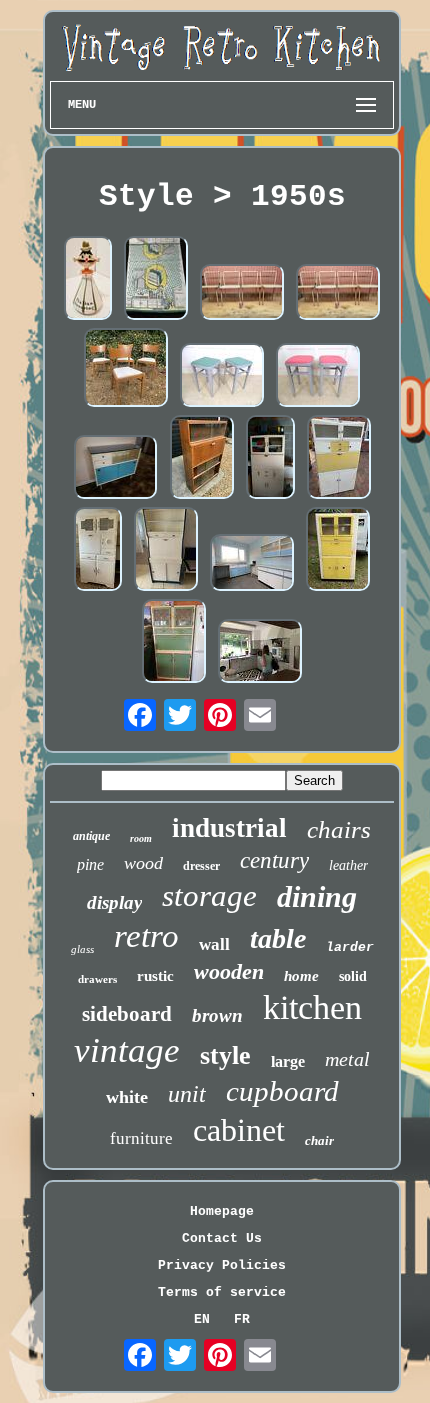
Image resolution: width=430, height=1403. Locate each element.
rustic (155, 976)
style (225, 1055)
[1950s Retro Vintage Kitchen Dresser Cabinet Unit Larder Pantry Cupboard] (339, 459)
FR (242, 1319)
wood (143, 863)
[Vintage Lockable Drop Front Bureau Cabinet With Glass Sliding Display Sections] (202, 459)
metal (347, 1059)
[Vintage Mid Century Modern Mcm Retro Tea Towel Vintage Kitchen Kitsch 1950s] (156, 280)
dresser (201, 866)
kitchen (312, 1007)
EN (202, 1319)
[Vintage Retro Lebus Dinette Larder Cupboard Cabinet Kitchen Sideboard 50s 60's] (116, 468)
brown (217, 1015)
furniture (141, 1138)
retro (146, 936)
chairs (339, 829)
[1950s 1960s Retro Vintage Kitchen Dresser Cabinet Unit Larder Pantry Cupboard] (270, 459)
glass (82, 949)
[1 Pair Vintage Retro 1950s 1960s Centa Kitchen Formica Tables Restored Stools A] (222, 376)
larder (350, 947)
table (278, 938)
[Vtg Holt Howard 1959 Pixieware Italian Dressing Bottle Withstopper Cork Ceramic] (88, 280)
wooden (229, 971)
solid (353, 976)
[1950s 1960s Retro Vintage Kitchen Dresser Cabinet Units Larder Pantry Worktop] (252, 564)
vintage (127, 1050)
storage (209, 895)
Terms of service (222, 1292)
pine (90, 864)
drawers (97, 979)
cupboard (282, 1091)
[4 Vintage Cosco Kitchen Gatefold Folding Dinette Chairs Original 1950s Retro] (242, 294)
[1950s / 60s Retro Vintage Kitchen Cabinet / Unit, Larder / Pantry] (174, 643)
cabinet (239, 1130)
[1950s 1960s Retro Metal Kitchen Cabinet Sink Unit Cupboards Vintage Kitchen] (260, 652)
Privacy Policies (222, 1265)
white (127, 1097)
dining (317, 896)
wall (214, 944)
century (274, 860)
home (301, 976)
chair (319, 1140)
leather (348, 865)
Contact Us (222, 1238)
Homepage (222, 1211)
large (288, 1061)
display (114, 902)
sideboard (127, 1014)
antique (91, 836)
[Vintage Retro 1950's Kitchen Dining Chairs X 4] (126, 369)
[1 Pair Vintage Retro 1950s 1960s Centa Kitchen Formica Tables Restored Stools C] (318, 376)
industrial (229, 828)
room (141, 838)
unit (187, 1094)
